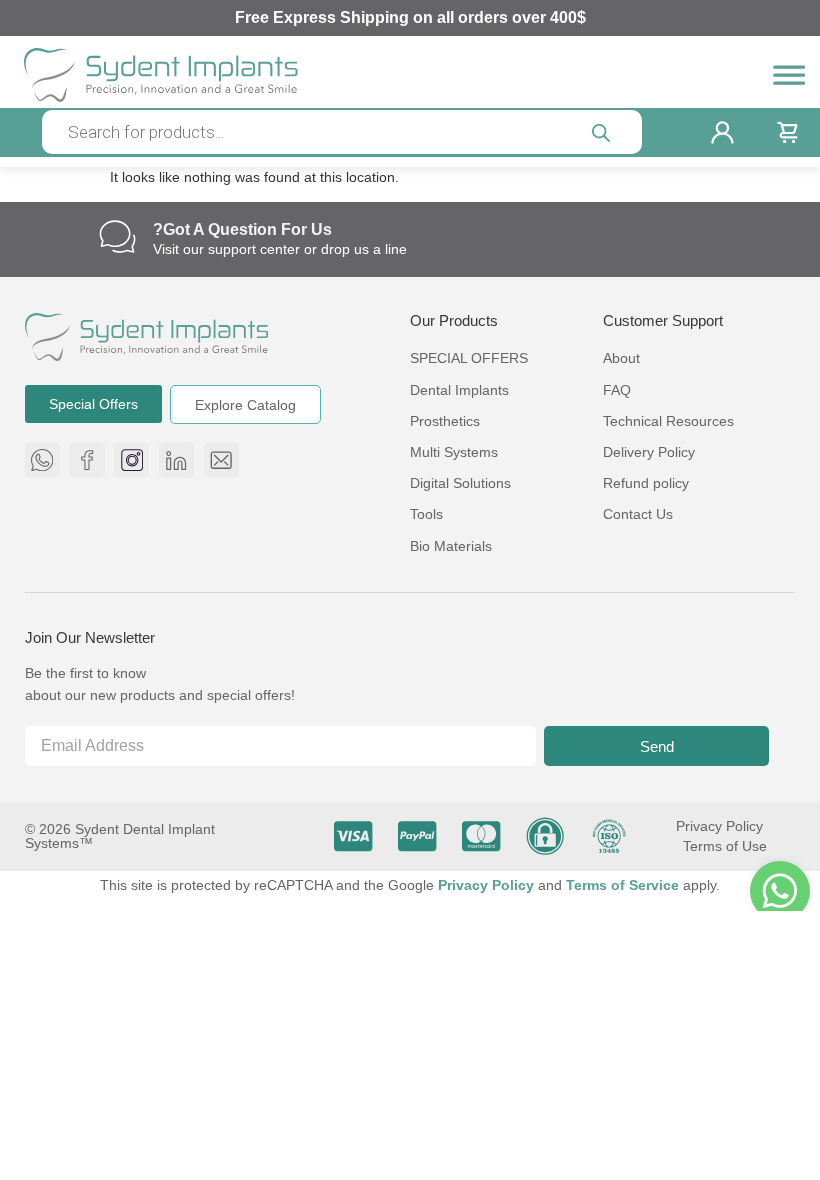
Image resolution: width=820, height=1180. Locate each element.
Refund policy (646, 483)
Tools (426, 514)
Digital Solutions (460, 483)
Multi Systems (454, 452)
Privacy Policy (719, 826)
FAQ (617, 390)
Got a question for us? (242, 229)
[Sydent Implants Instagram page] (131, 459)
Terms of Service (624, 885)
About (621, 358)
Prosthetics (445, 421)
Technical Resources (668, 421)
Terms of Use (725, 846)
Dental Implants (459, 390)
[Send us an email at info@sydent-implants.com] (221, 459)
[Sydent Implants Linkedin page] (176, 459)
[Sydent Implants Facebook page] (86, 459)
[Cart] (787, 132)
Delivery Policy (649, 452)
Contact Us (638, 514)
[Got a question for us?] (117, 236)
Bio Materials (451, 546)
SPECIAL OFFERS (469, 358)
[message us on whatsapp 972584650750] (42, 459)
